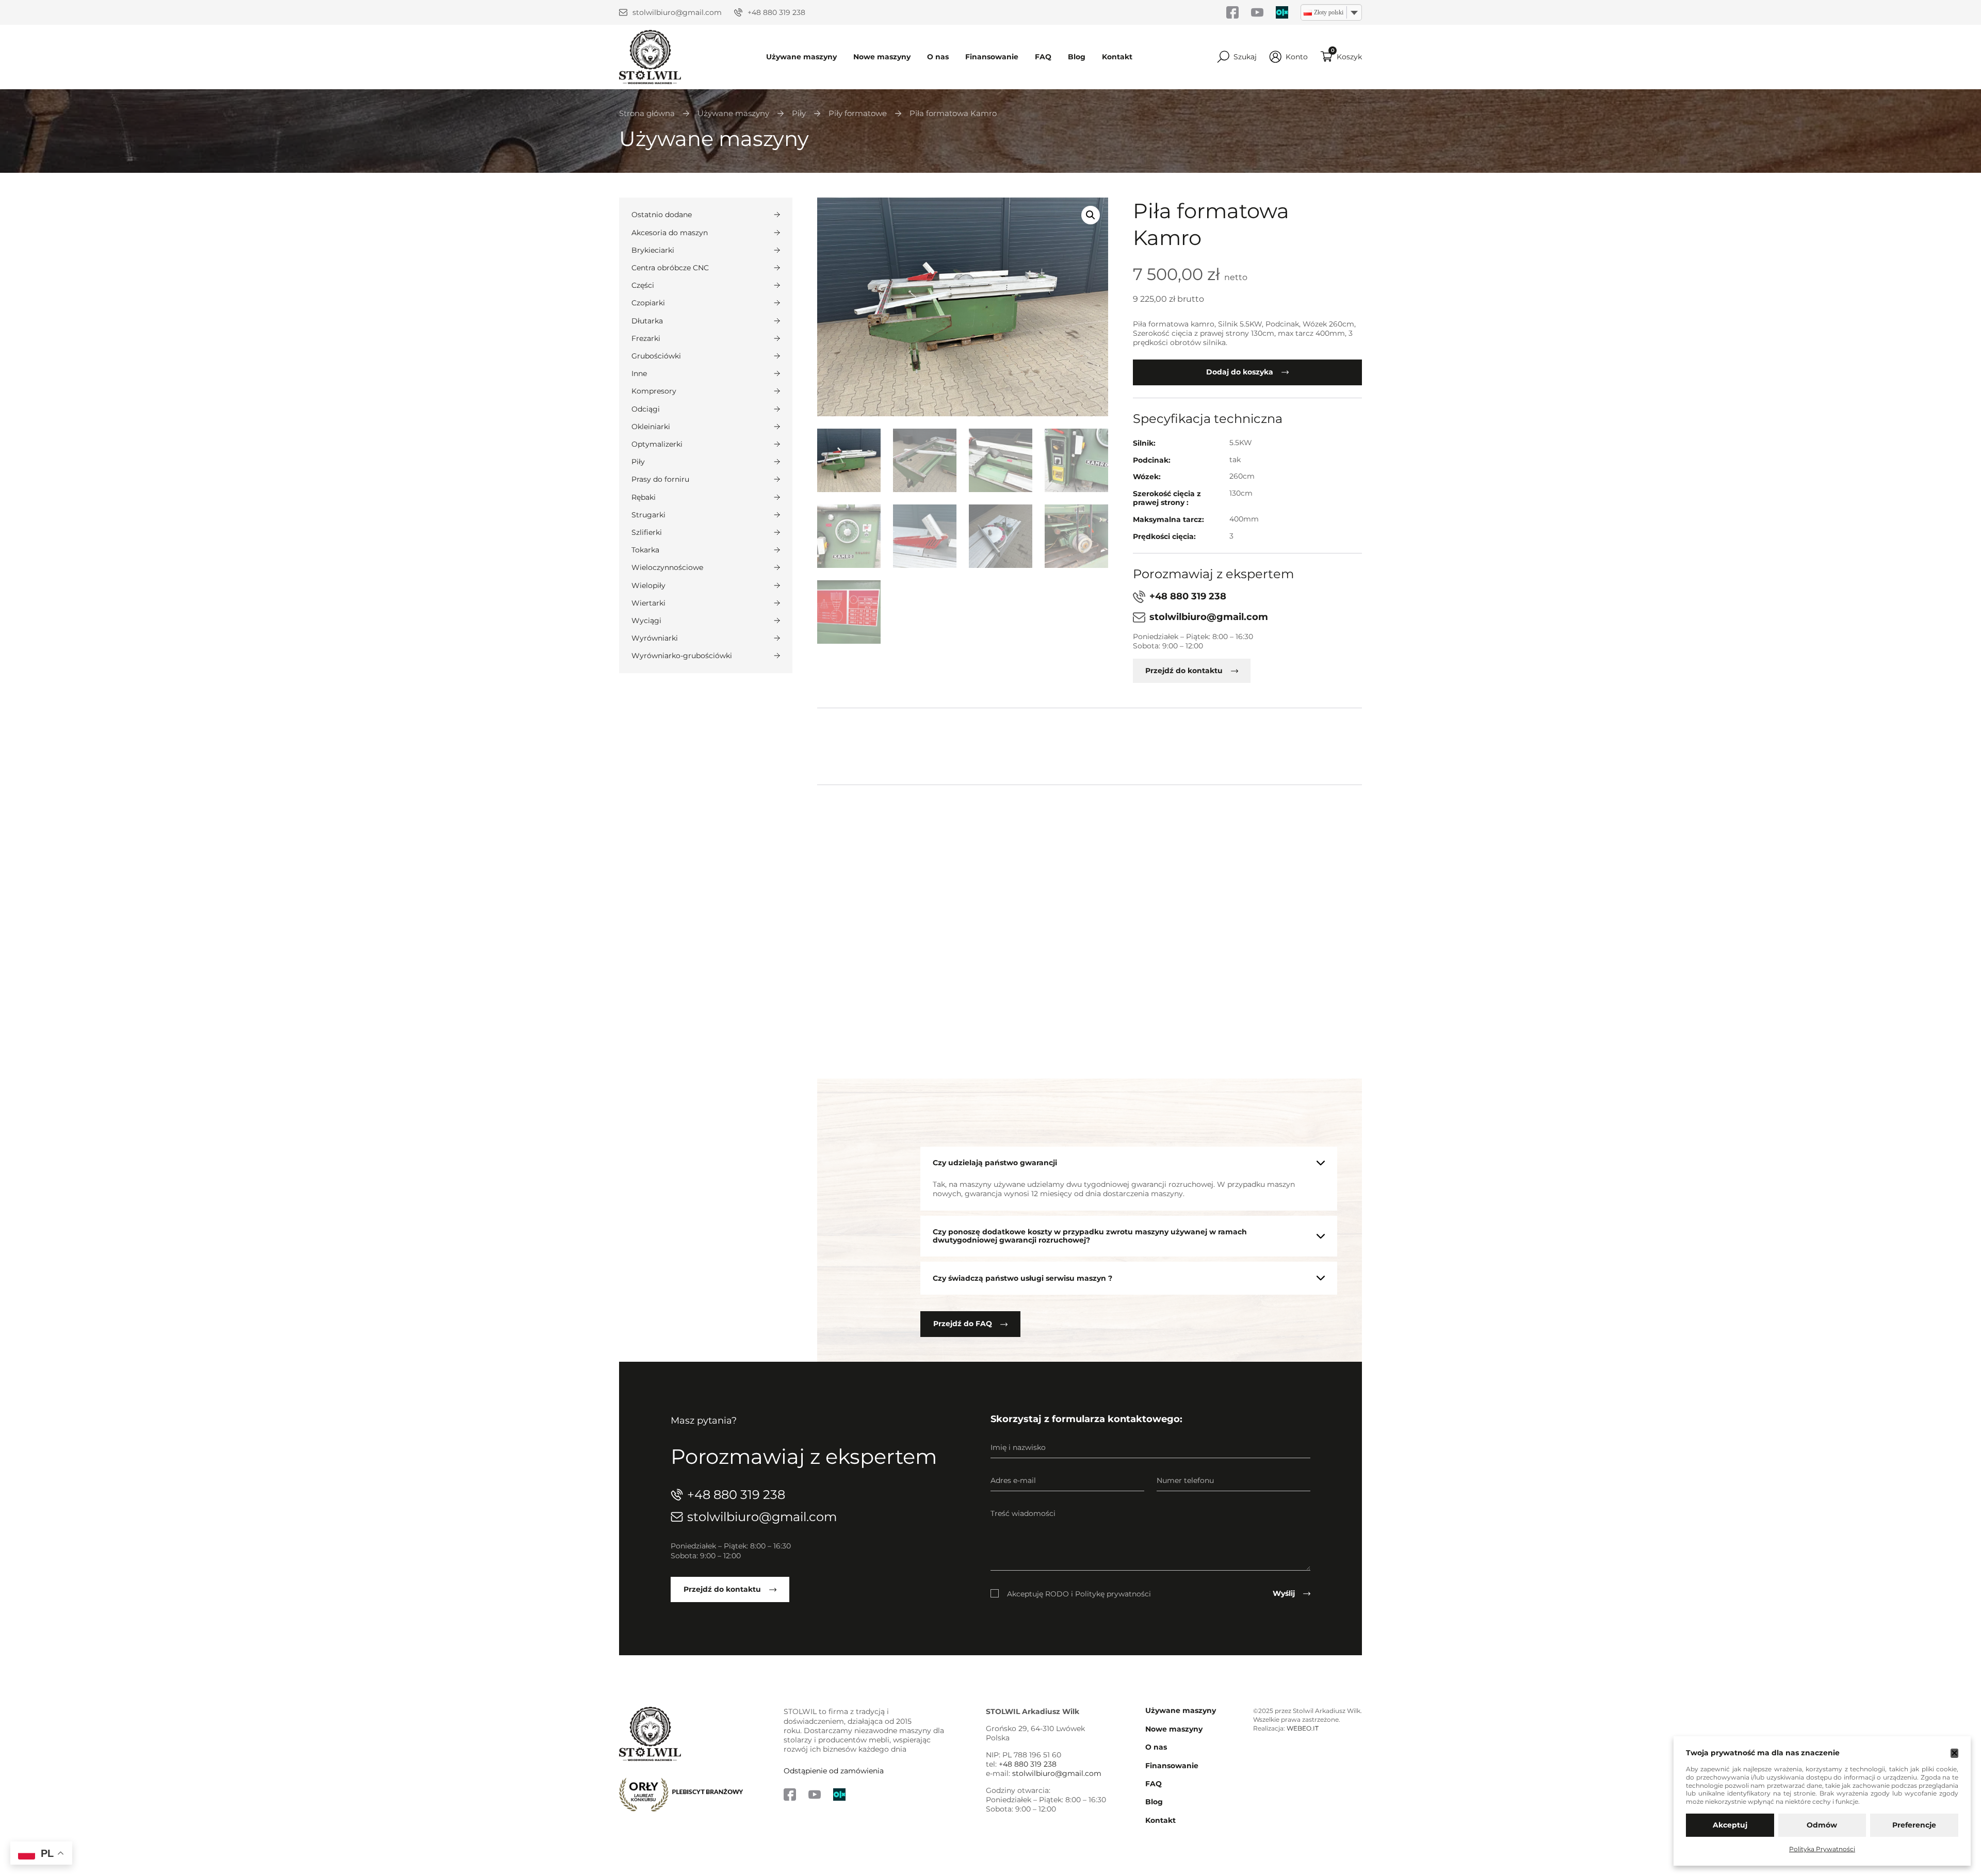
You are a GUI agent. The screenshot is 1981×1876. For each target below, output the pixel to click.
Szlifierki (647, 532)
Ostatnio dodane (662, 215)
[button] (1091, 215)
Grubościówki (656, 356)
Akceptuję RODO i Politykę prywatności (1079, 1593)
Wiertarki (648, 603)
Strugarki (648, 515)
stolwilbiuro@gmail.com (677, 12)
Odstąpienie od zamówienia (834, 1771)
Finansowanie (992, 57)
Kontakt (1117, 57)
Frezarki (646, 338)
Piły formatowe (858, 114)
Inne (639, 373)
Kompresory (654, 391)
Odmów (1822, 1825)
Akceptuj (1730, 1825)
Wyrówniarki (655, 638)
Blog (1077, 57)
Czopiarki (648, 303)
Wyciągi (646, 621)
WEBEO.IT (1303, 1728)
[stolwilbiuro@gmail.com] (623, 12)
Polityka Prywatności (1822, 1849)
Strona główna (647, 114)
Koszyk (1349, 57)
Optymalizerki (657, 444)
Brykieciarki (653, 250)
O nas (938, 57)
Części (643, 285)
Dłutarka (647, 321)
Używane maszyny (801, 57)
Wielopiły (648, 585)
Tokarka (645, 550)
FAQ (1043, 57)
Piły (799, 114)
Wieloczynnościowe (667, 567)
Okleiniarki (651, 427)
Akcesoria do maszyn (670, 233)
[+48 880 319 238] (738, 12)
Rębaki (644, 497)
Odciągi (646, 409)
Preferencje (1914, 1825)
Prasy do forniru (660, 479)
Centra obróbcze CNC (670, 268)
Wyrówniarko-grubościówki (682, 656)
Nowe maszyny (882, 57)
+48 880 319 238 (776, 12)
